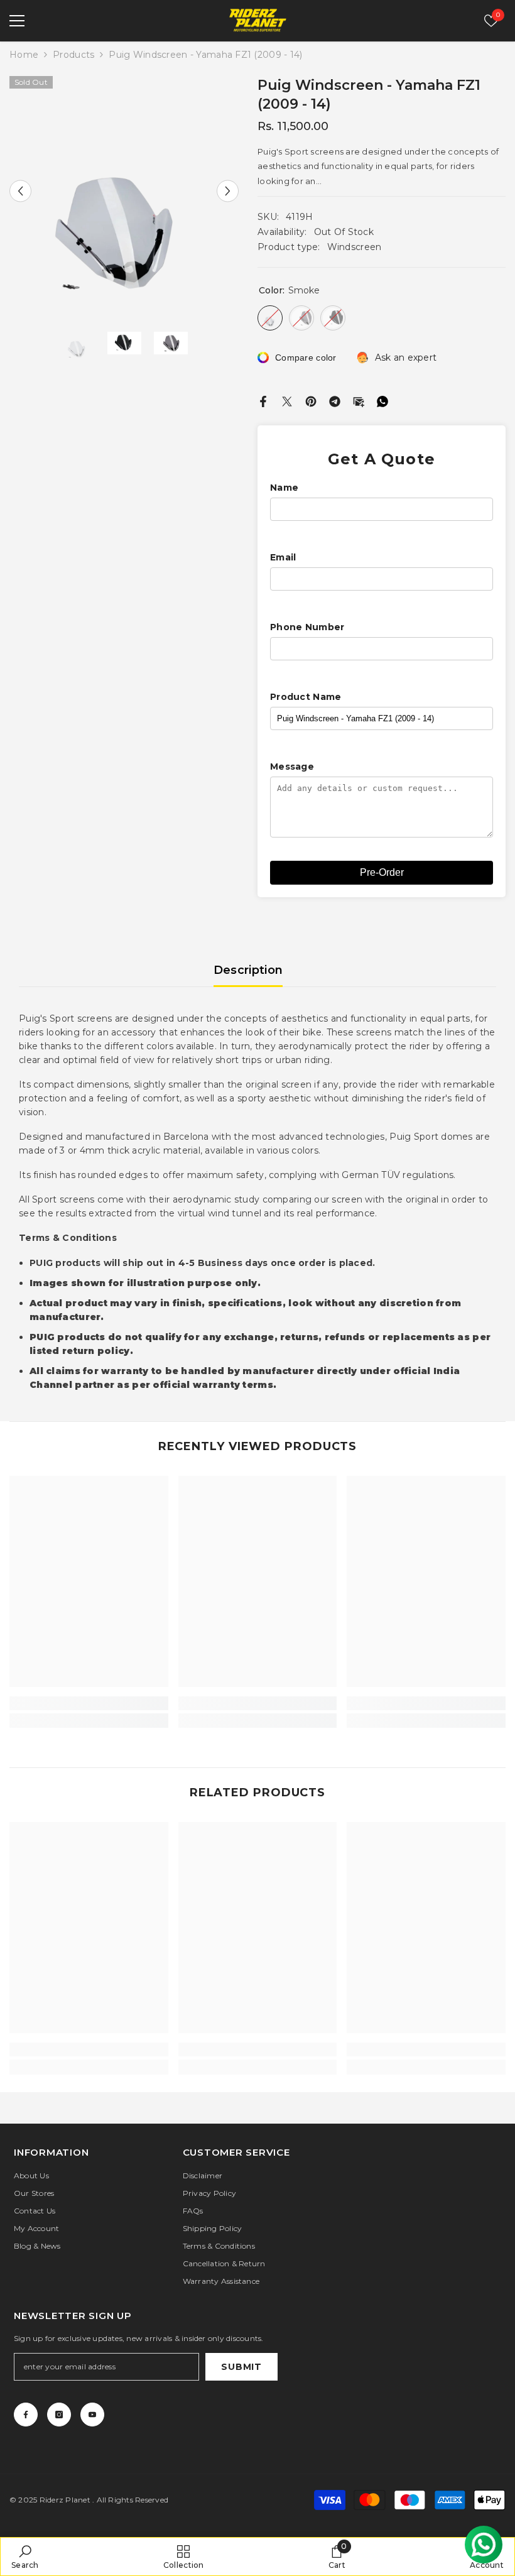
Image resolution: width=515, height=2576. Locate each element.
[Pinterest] (311, 400)
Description (248, 970)
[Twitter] (287, 400)
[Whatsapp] (382, 400)
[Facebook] (263, 400)
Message (292, 767)
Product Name (306, 697)
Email (283, 557)
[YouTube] (92, 2415)
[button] (20, 191)
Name (284, 488)
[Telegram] (335, 400)
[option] (124, 191)
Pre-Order (382, 872)
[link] (89, 1703)
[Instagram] (59, 2415)
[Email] (359, 400)
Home (24, 55)
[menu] (17, 21)
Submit (241, 2367)
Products (73, 55)
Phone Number (307, 627)
